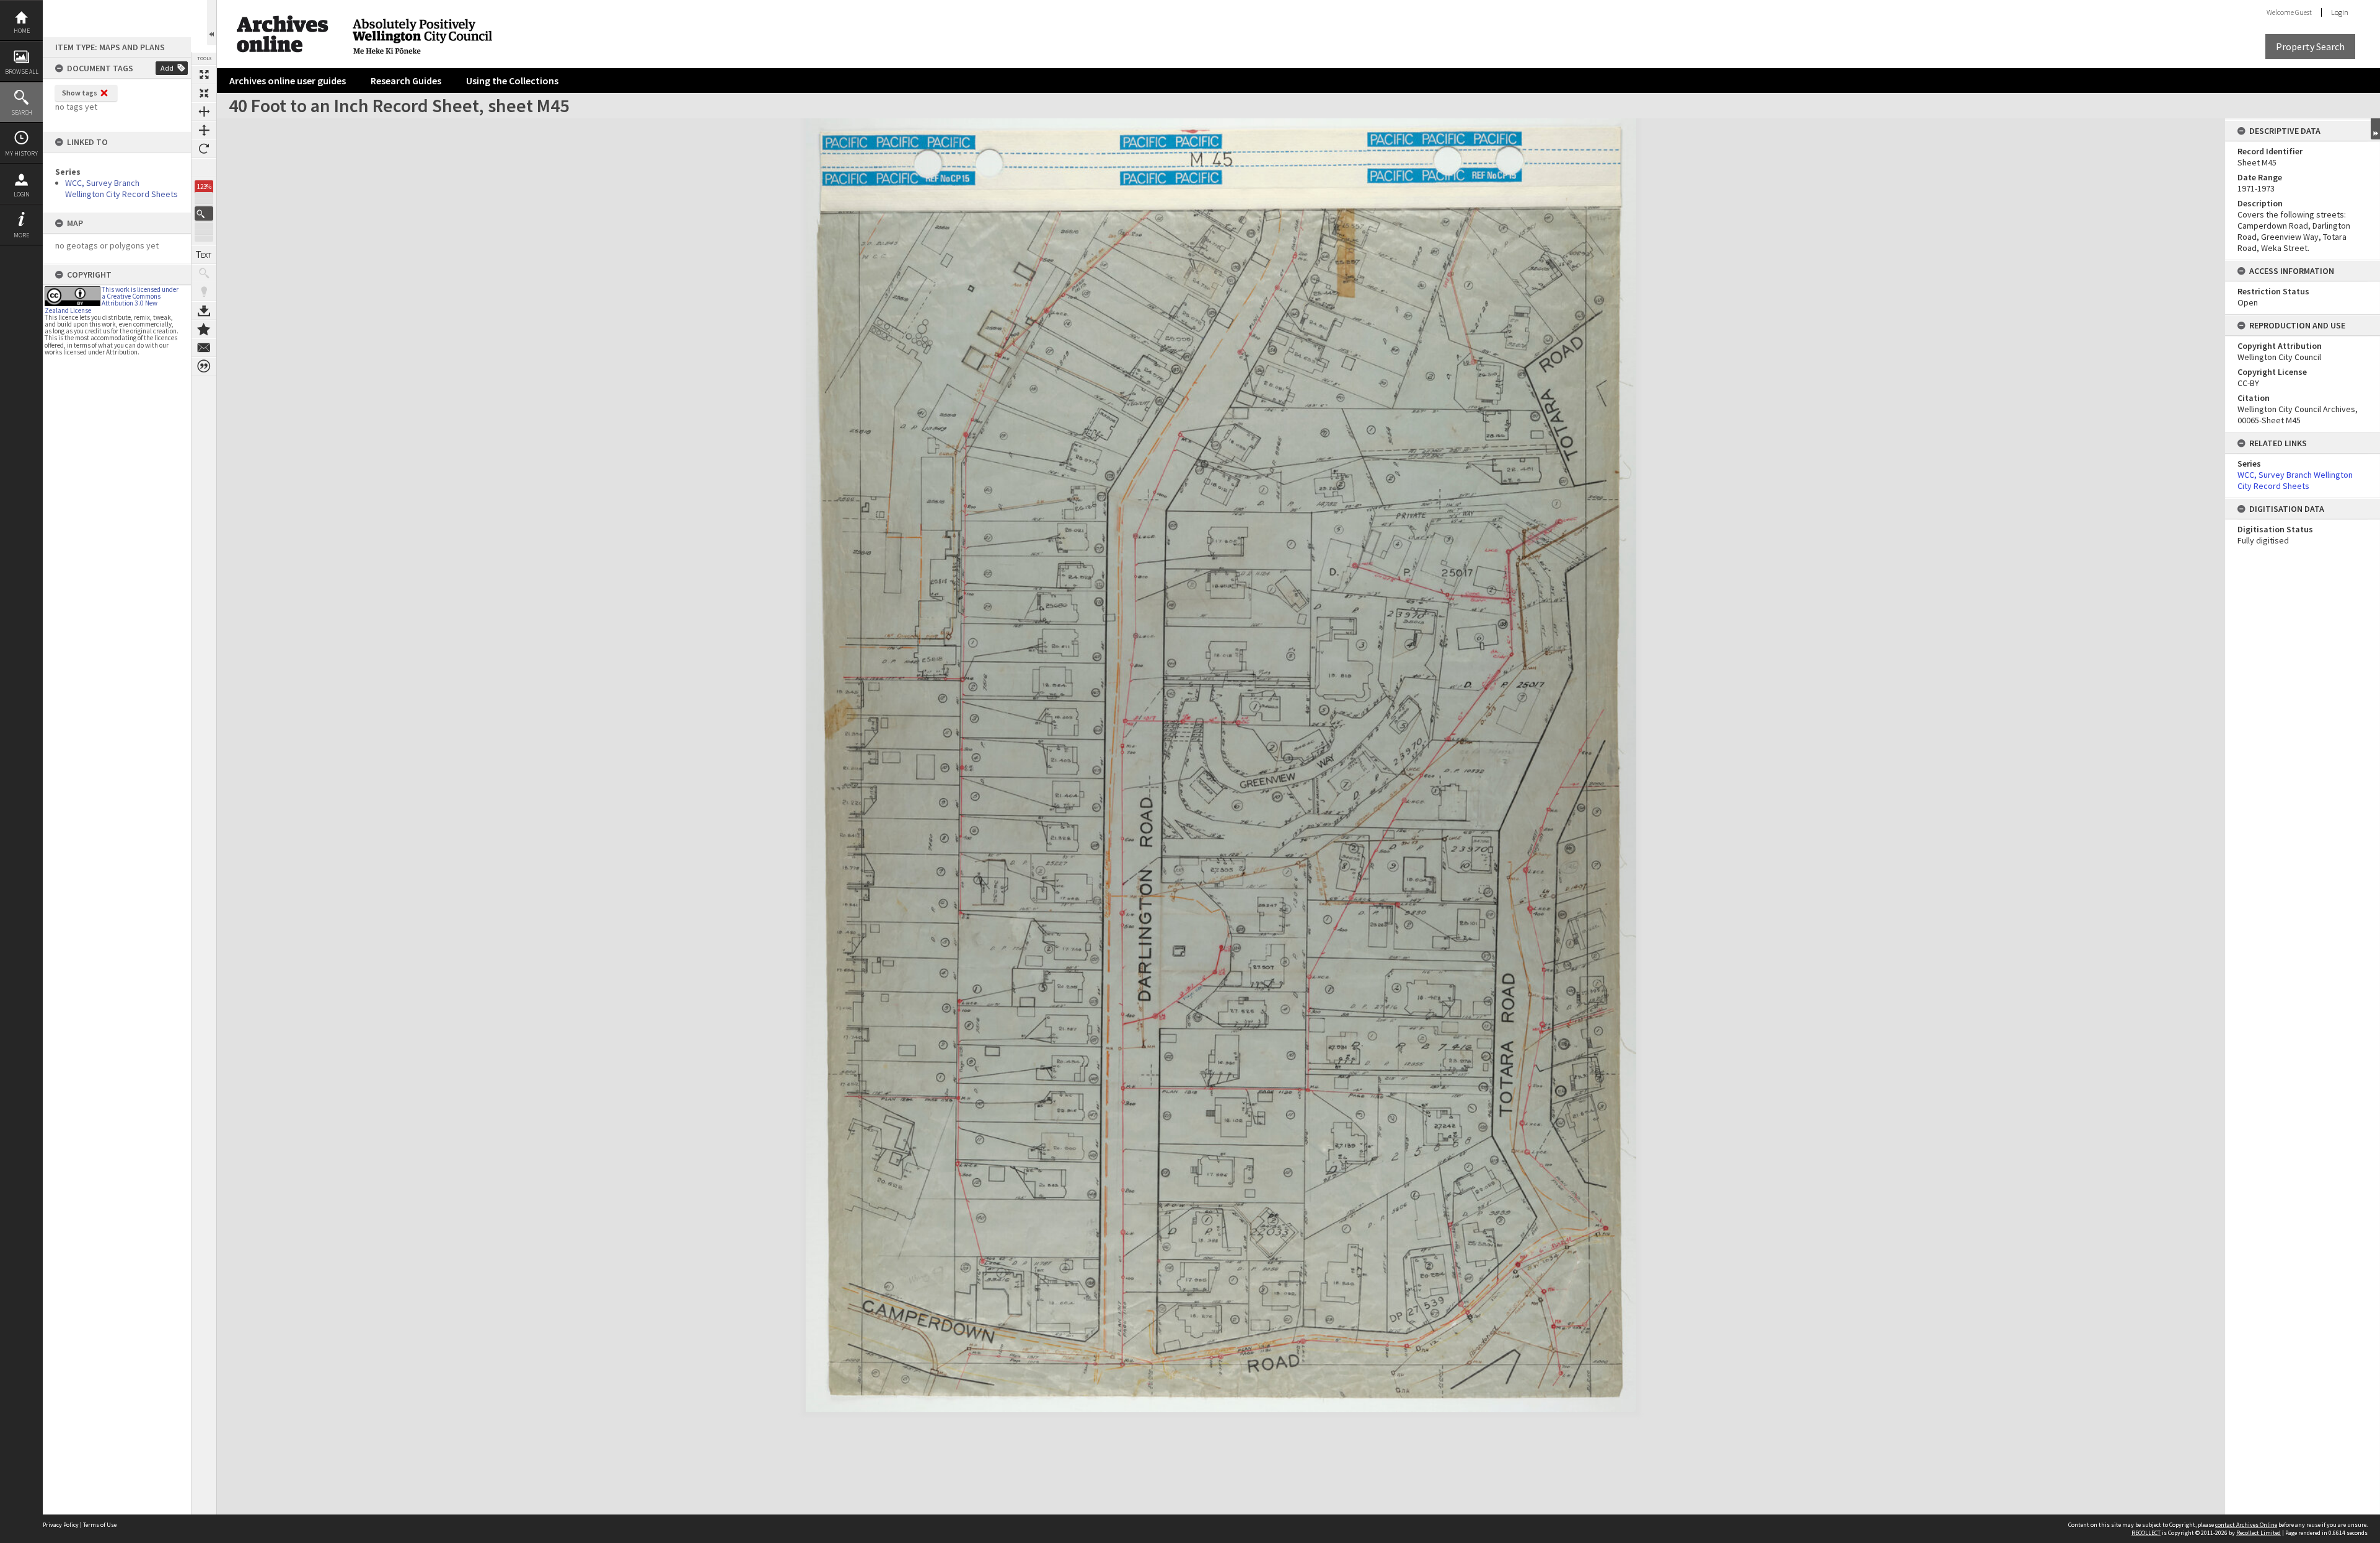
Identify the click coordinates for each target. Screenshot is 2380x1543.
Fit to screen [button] (204, 93)
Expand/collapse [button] (2375, 129)
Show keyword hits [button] (204, 273)
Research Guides (406, 81)
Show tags (80, 93)
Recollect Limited (2259, 1533)
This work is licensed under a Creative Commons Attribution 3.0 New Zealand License (112, 300)
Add (167, 68)
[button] (204, 213)
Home (22, 31)
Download (204, 310)
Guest (2303, 12)
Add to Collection (204, 329)
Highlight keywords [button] (204, 292)
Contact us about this (204, 348)
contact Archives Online (2246, 1525)
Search (22, 112)
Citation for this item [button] (204, 366)
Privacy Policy (61, 1525)
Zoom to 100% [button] (204, 167)
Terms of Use (100, 1525)
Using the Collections (512, 81)
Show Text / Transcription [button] (204, 255)
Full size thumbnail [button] (204, 74)
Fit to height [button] (204, 130)
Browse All (22, 72)
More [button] (21, 235)
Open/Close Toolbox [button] (212, 23)
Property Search (2310, 46)
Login (22, 194)
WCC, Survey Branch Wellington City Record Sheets (121, 188)
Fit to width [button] (204, 112)
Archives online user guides (288, 81)
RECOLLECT (2146, 1533)
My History (21, 153)
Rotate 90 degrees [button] (204, 149)
